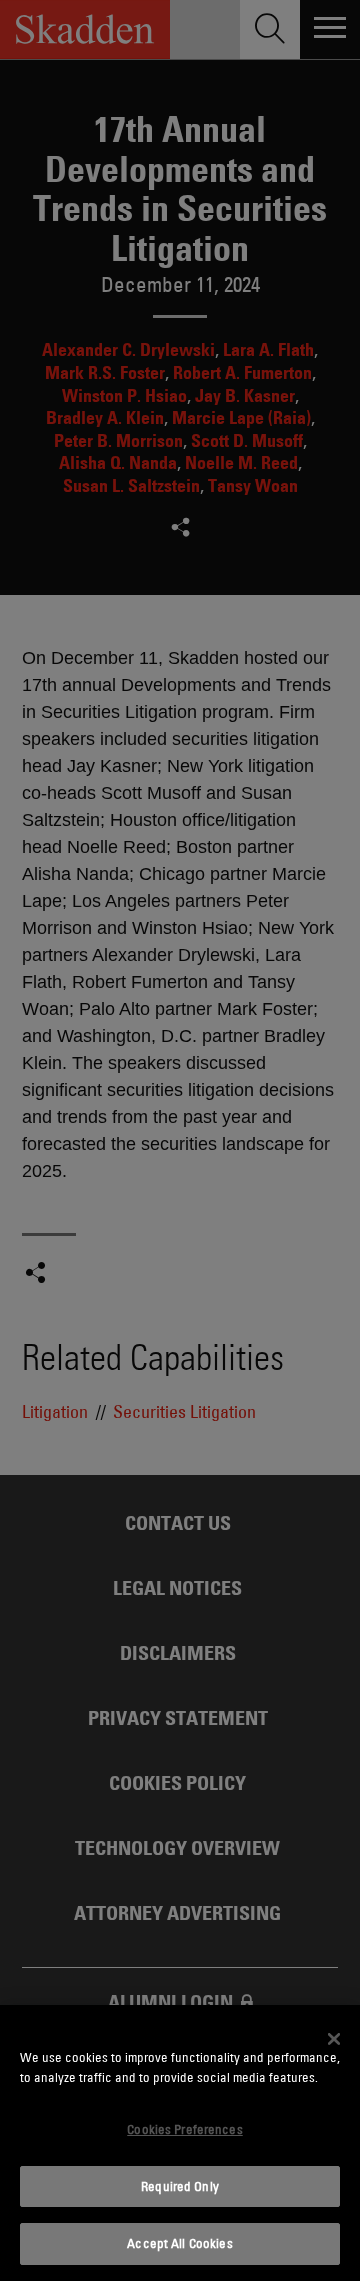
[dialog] (180, 2143)
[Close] (334, 2039)
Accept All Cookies (179, 2243)
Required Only (180, 2186)
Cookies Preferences (184, 2129)
